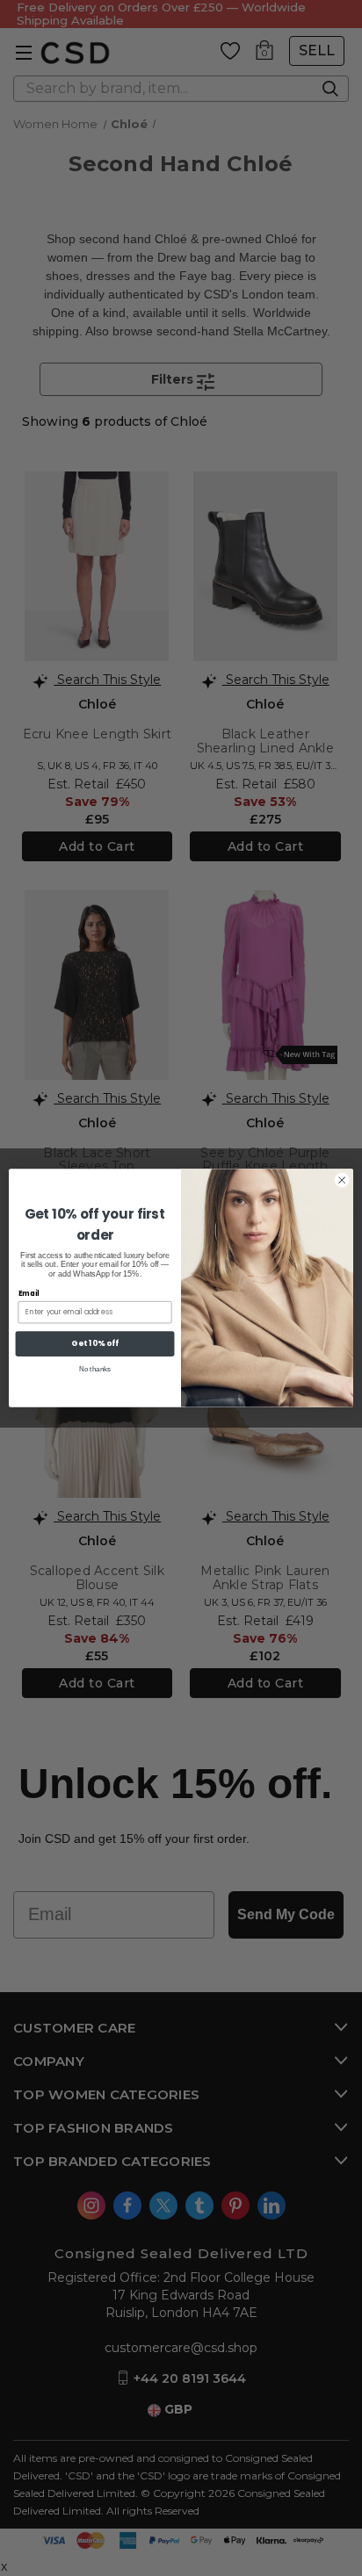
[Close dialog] (342, 1180)
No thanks (95, 1369)
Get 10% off (94, 1344)
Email (29, 1293)
